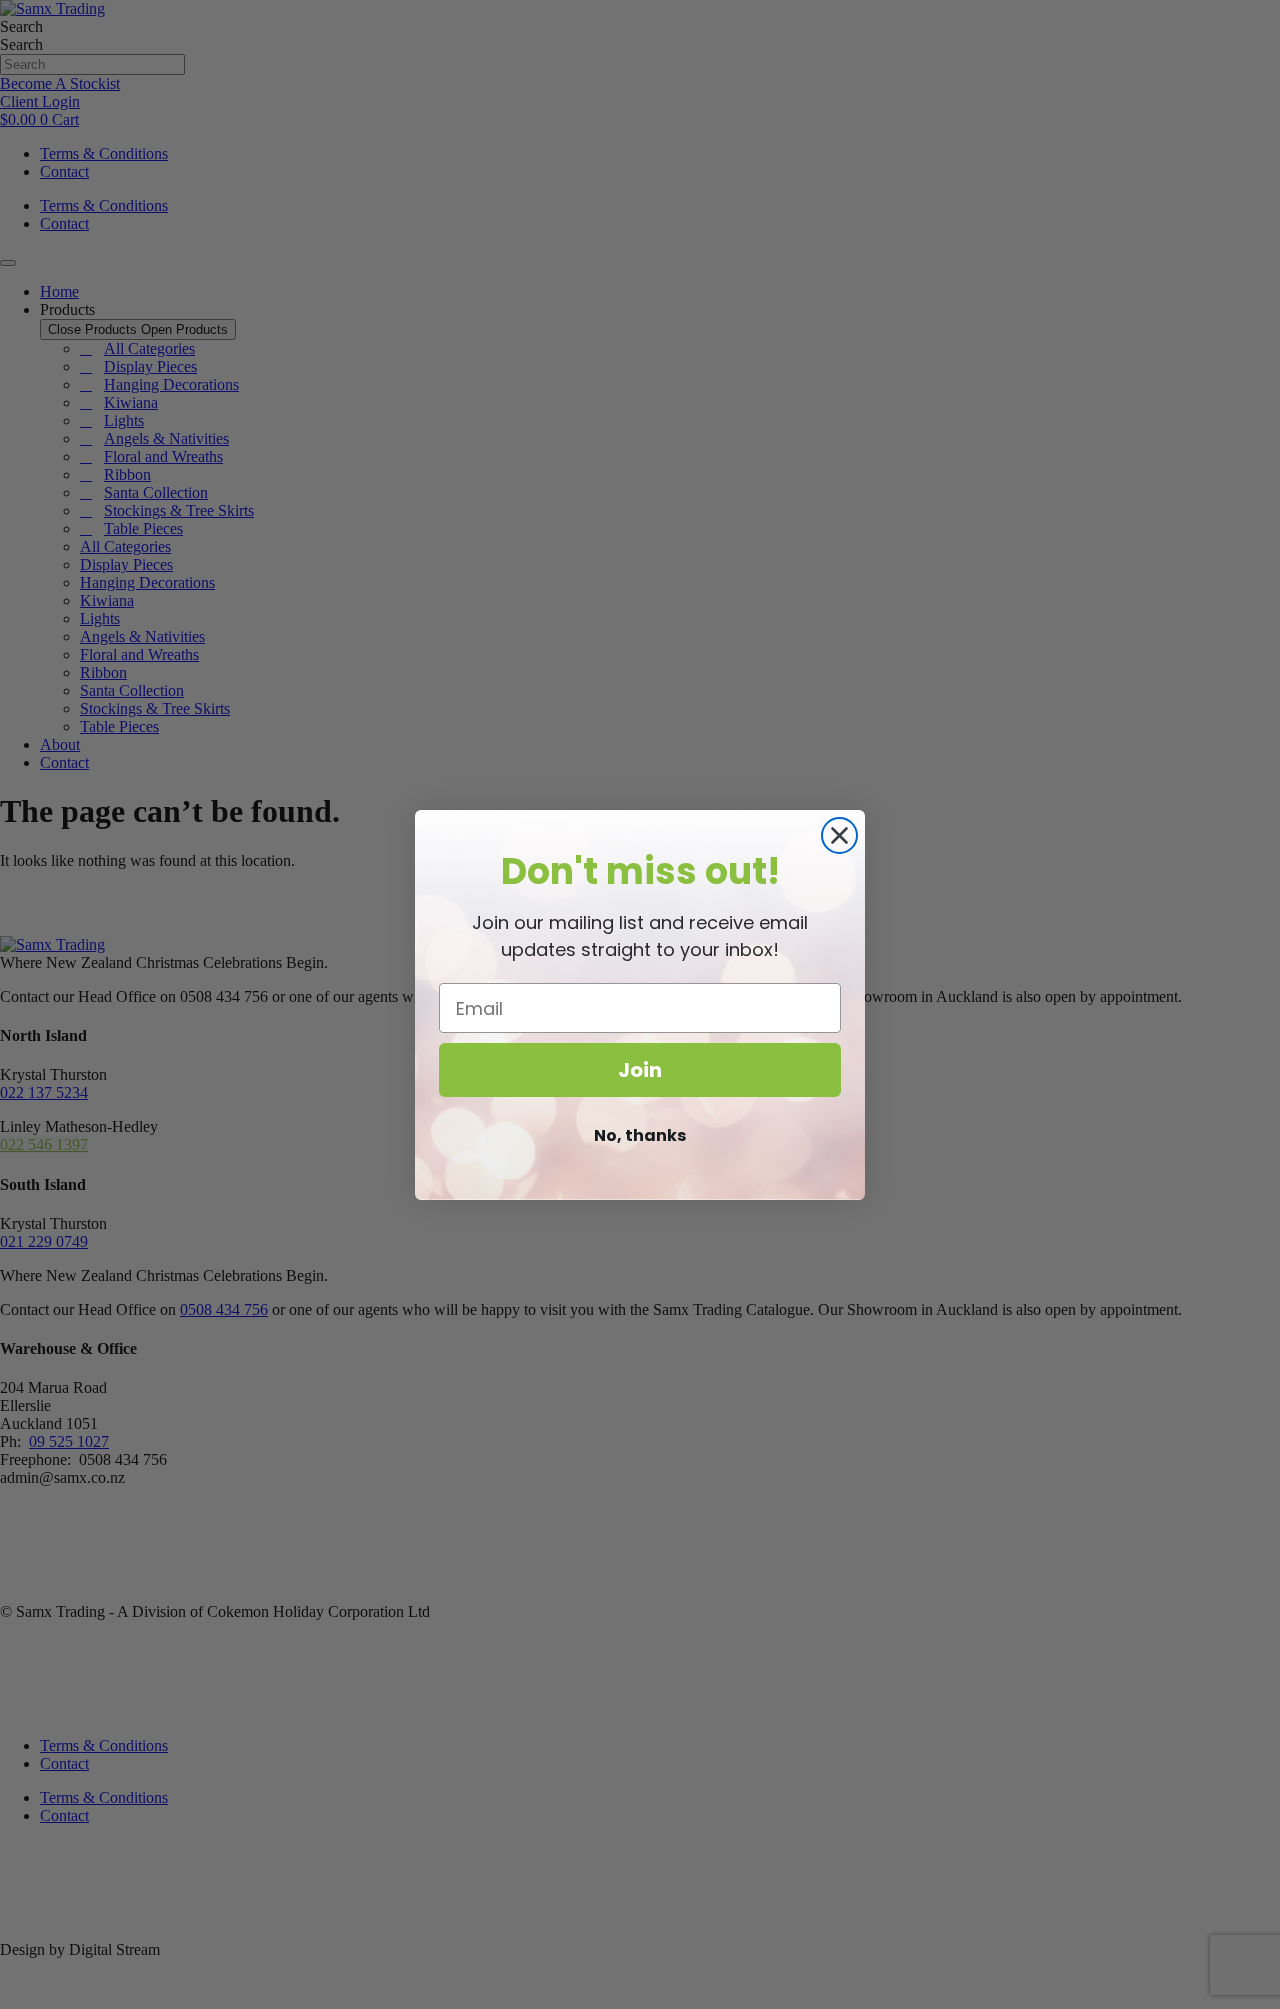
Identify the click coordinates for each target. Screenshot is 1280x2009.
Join (640, 1070)
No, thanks (640, 1135)
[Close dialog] (839, 835)
